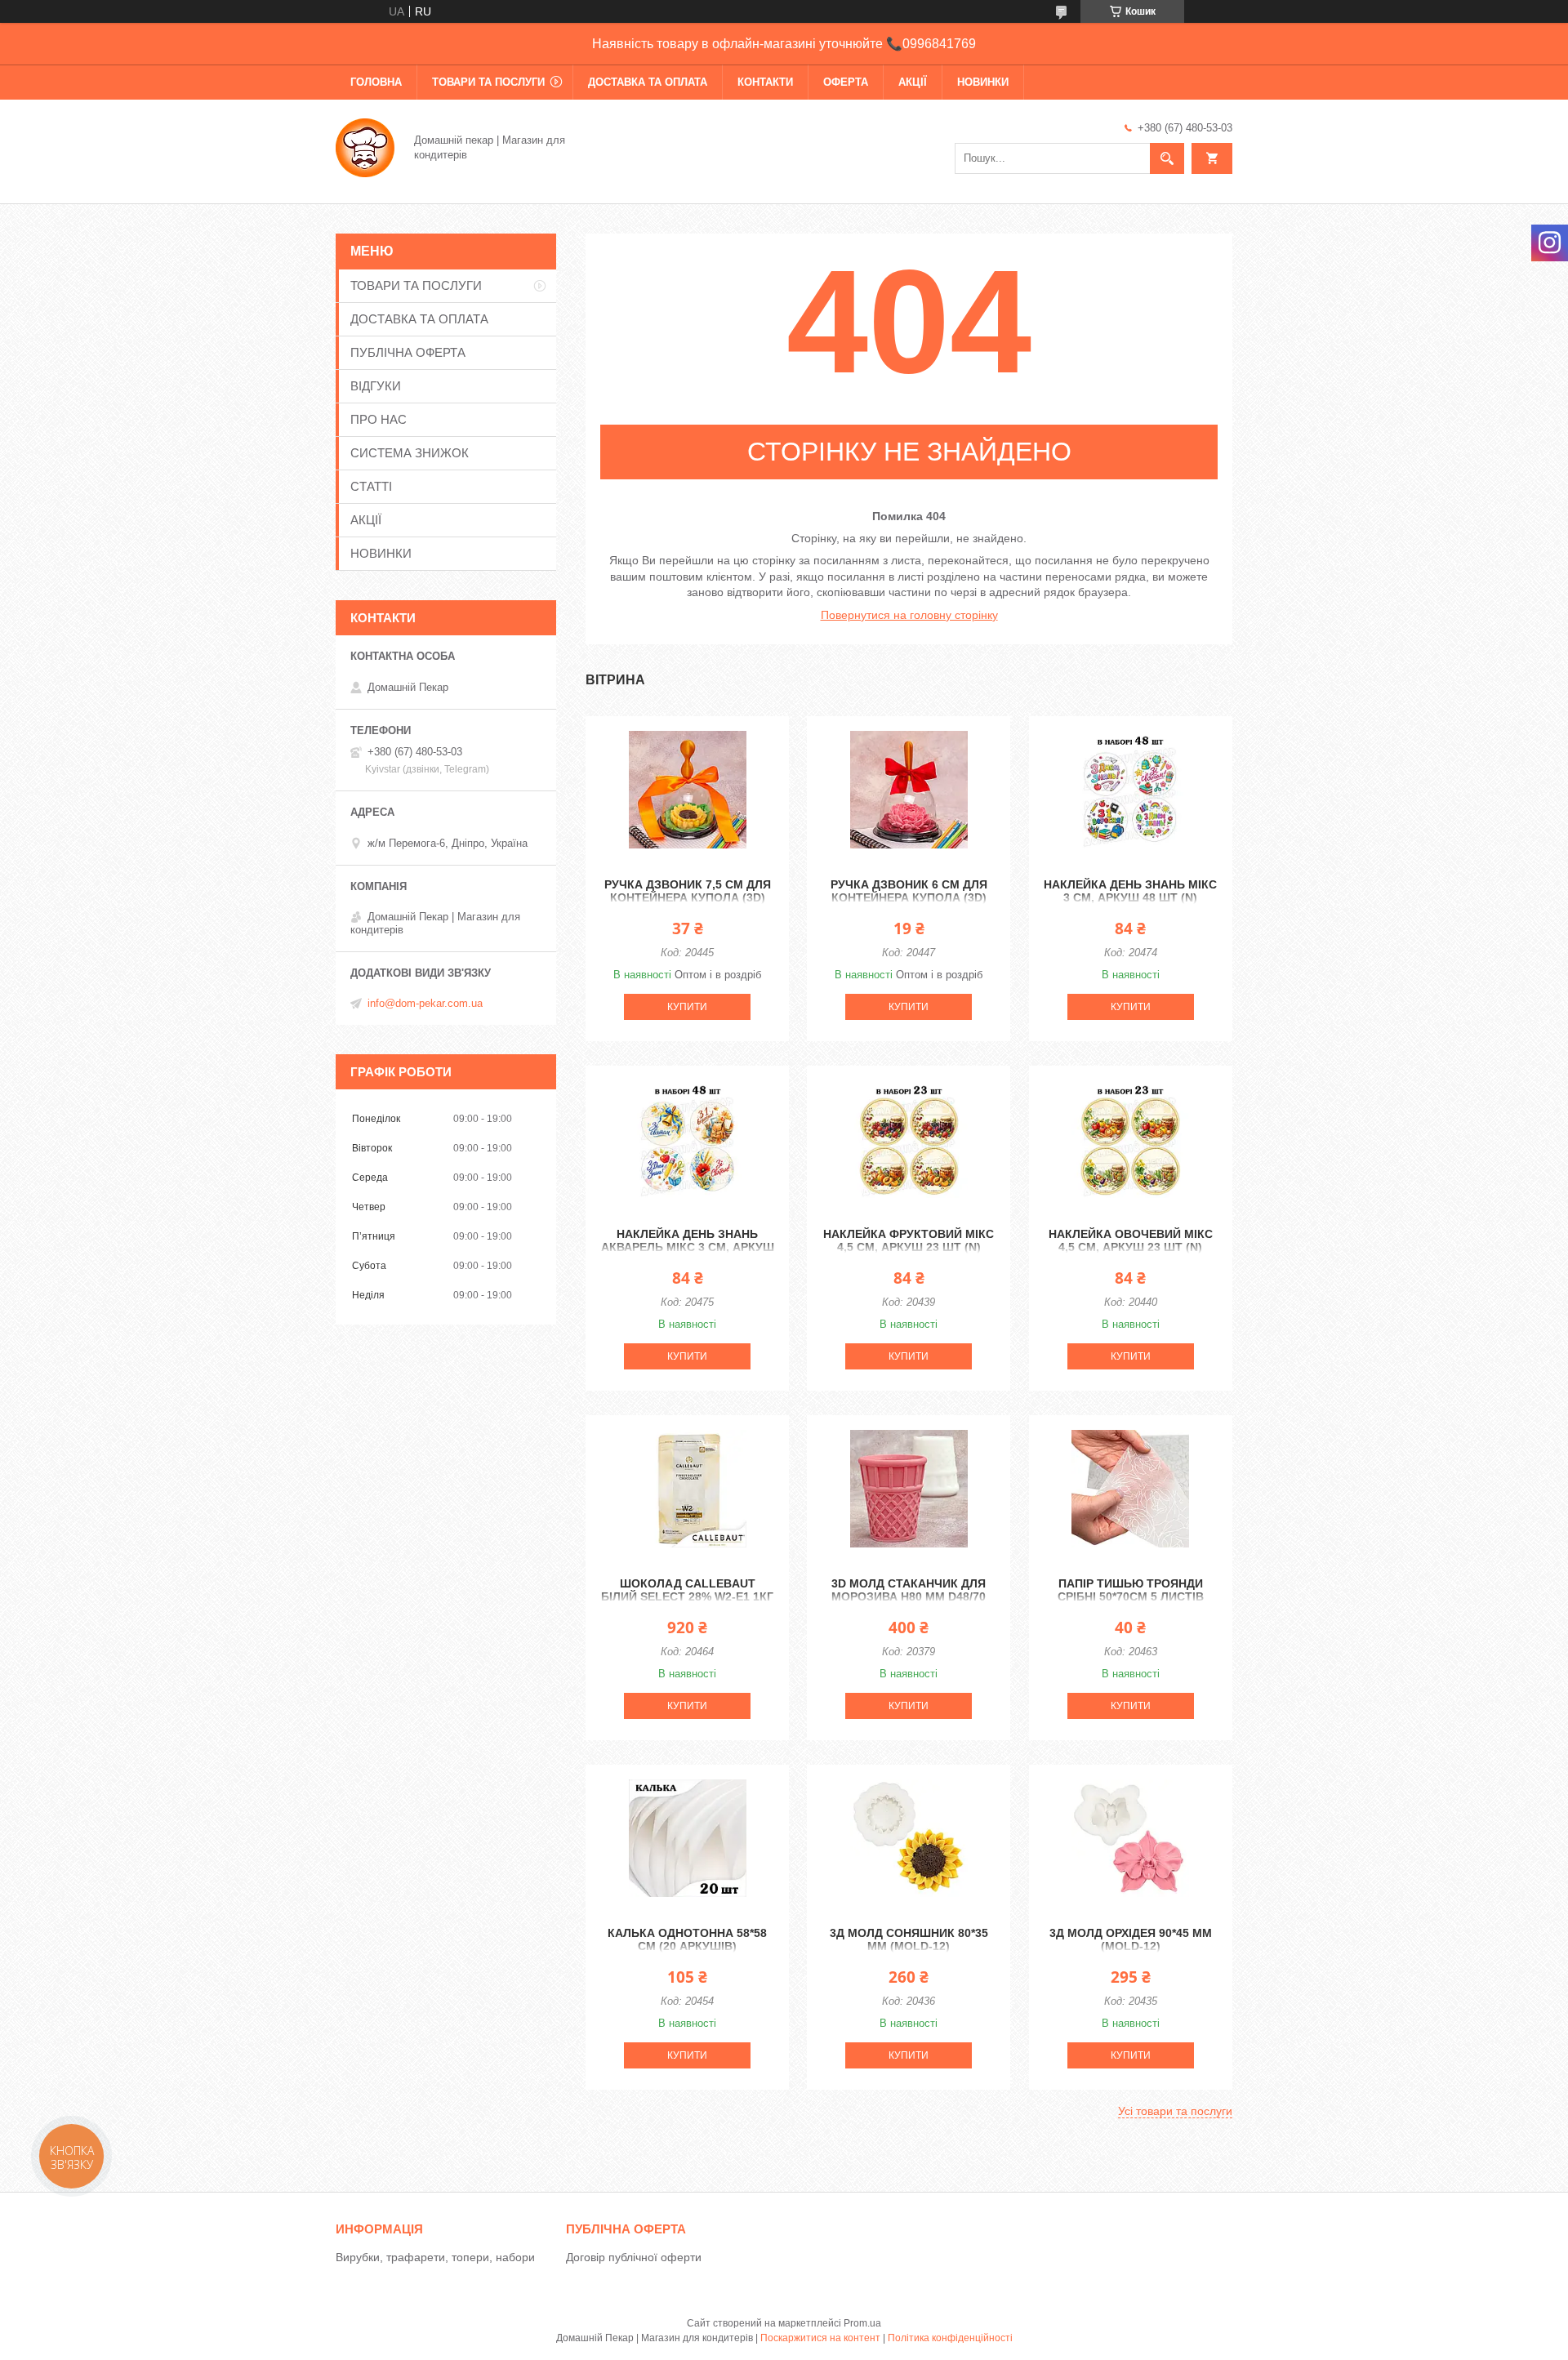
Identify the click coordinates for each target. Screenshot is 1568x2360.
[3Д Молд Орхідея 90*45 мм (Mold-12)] (1131, 1838)
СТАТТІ (371, 486)
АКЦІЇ (913, 82)
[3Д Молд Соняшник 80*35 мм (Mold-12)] (909, 1838)
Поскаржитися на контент (820, 2338)
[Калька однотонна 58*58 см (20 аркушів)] (687, 1838)
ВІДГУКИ (376, 386)
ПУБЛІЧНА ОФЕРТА (408, 352)
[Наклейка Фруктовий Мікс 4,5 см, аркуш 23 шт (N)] (909, 1139)
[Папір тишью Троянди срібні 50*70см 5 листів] (1131, 1489)
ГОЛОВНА (376, 82)
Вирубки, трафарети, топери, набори (435, 2257)
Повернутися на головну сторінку (909, 615)
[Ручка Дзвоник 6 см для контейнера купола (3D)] (909, 790)
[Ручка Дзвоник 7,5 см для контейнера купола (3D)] (687, 790)
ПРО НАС (379, 419)
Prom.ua (862, 2323)
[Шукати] (1167, 158)
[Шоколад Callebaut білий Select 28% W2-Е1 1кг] (687, 1489)
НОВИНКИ (983, 82)
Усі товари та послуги (1175, 2111)
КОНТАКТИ (765, 82)
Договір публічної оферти (634, 2257)
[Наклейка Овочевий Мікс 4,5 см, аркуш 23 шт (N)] (1131, 1139)
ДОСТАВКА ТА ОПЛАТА (648, 82)
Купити (687, 1007)
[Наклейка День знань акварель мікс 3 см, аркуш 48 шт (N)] (687, 1139)
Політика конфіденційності (950, 2338)
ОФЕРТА (846, 82)
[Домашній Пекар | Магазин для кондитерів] (365, 146)
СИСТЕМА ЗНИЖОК (410, 453)
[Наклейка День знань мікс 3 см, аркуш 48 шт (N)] (1131, 790)
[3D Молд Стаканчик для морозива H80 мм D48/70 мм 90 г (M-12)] (909, 1489)
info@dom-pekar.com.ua (425, 1003)
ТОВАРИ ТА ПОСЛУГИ (488, 82)
